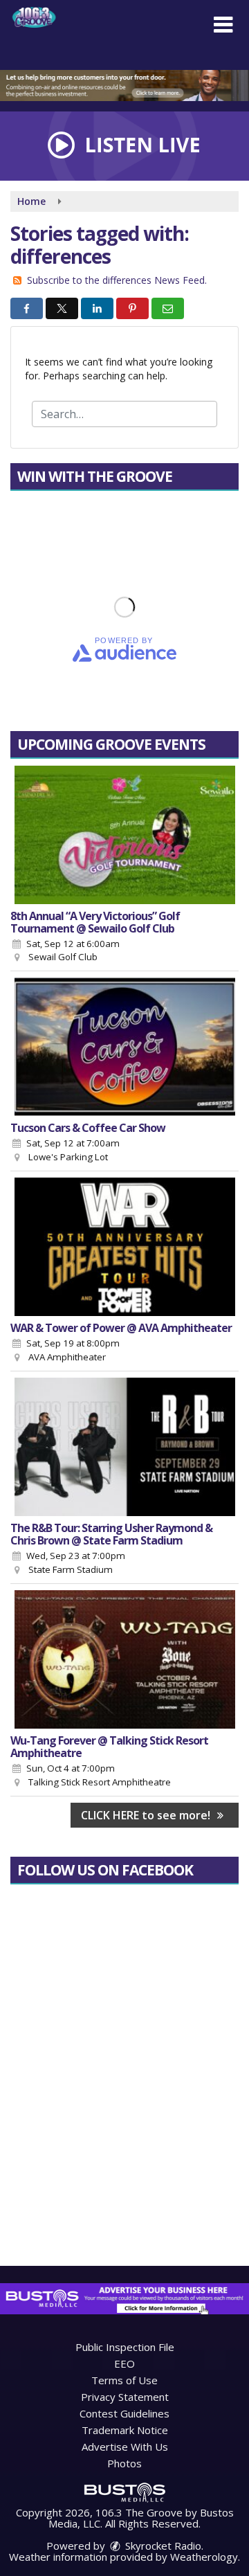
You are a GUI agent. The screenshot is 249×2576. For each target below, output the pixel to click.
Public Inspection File (125, 2347)
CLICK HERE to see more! (147, 1815)
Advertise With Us (125, 2447)
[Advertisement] (124, 85)
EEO (124, 2363)
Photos (124, 2463)
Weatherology (204, 2557)
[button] (223, 25)
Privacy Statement (125, 2397)
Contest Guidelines (124, 2413)
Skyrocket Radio (162, 2546)
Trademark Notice (125, 2430)
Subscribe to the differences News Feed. (117, 280)
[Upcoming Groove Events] (124, 835)
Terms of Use (124, 2380)
